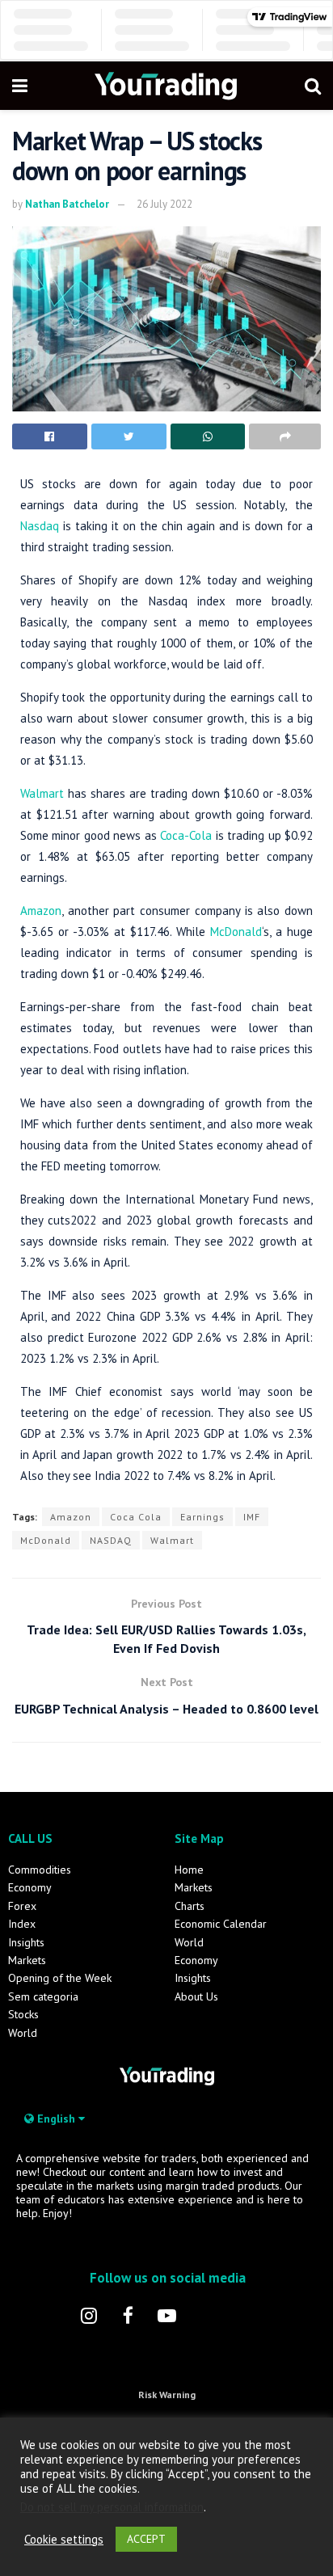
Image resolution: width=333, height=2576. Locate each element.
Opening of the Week (60, 1978)
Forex (22, 1906)
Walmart (42, 793)
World (23, 2033)
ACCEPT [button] (146, 2539)
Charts (190, 1906)
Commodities (40, 1870)
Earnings (202, 1517)
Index (22, 1924)
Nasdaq (40, 526)
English (56, 2119)
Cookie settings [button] (64, 2540)
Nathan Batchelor (67, 204)
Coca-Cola (186, 835)
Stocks (23, 2014)
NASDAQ (111, 1540)
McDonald (236, 932)
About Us (196, 1996)
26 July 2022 (164, 204)
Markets (27, 1960)
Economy (30, 1887)
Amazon (41, 911)
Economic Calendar (221, 1924)
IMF (252, 1517)
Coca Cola (136, 1517)
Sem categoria (43, 1996)
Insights (26, 1942)
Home (189, 1870)
